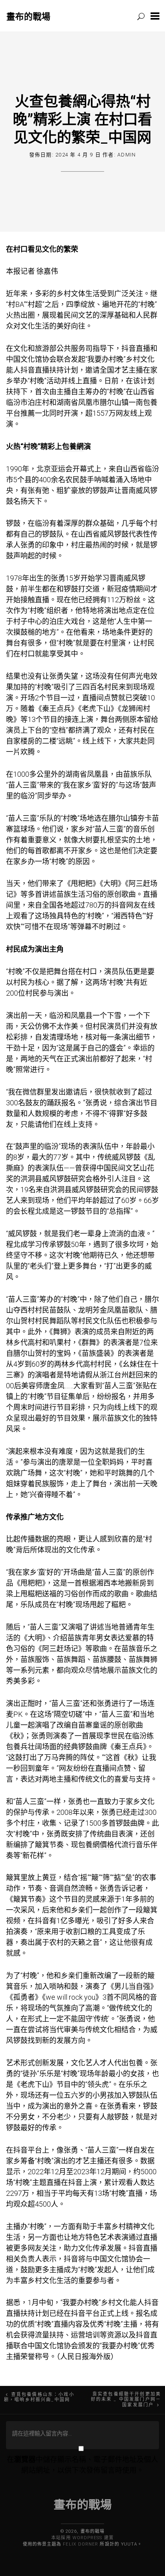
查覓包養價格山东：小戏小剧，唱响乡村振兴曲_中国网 (39, 2397)
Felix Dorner (80, 2544)
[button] (155, 16)
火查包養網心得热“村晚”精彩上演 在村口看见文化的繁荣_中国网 (82, 119)
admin (127, 155)
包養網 (73, 446)
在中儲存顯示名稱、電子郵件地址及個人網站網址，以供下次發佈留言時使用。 (82, 2465)
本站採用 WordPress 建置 (82, 2538)
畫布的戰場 (28, 16)
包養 (13, 1747)
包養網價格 (96, 1845)
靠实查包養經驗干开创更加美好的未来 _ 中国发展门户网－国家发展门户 (126, 2400)
